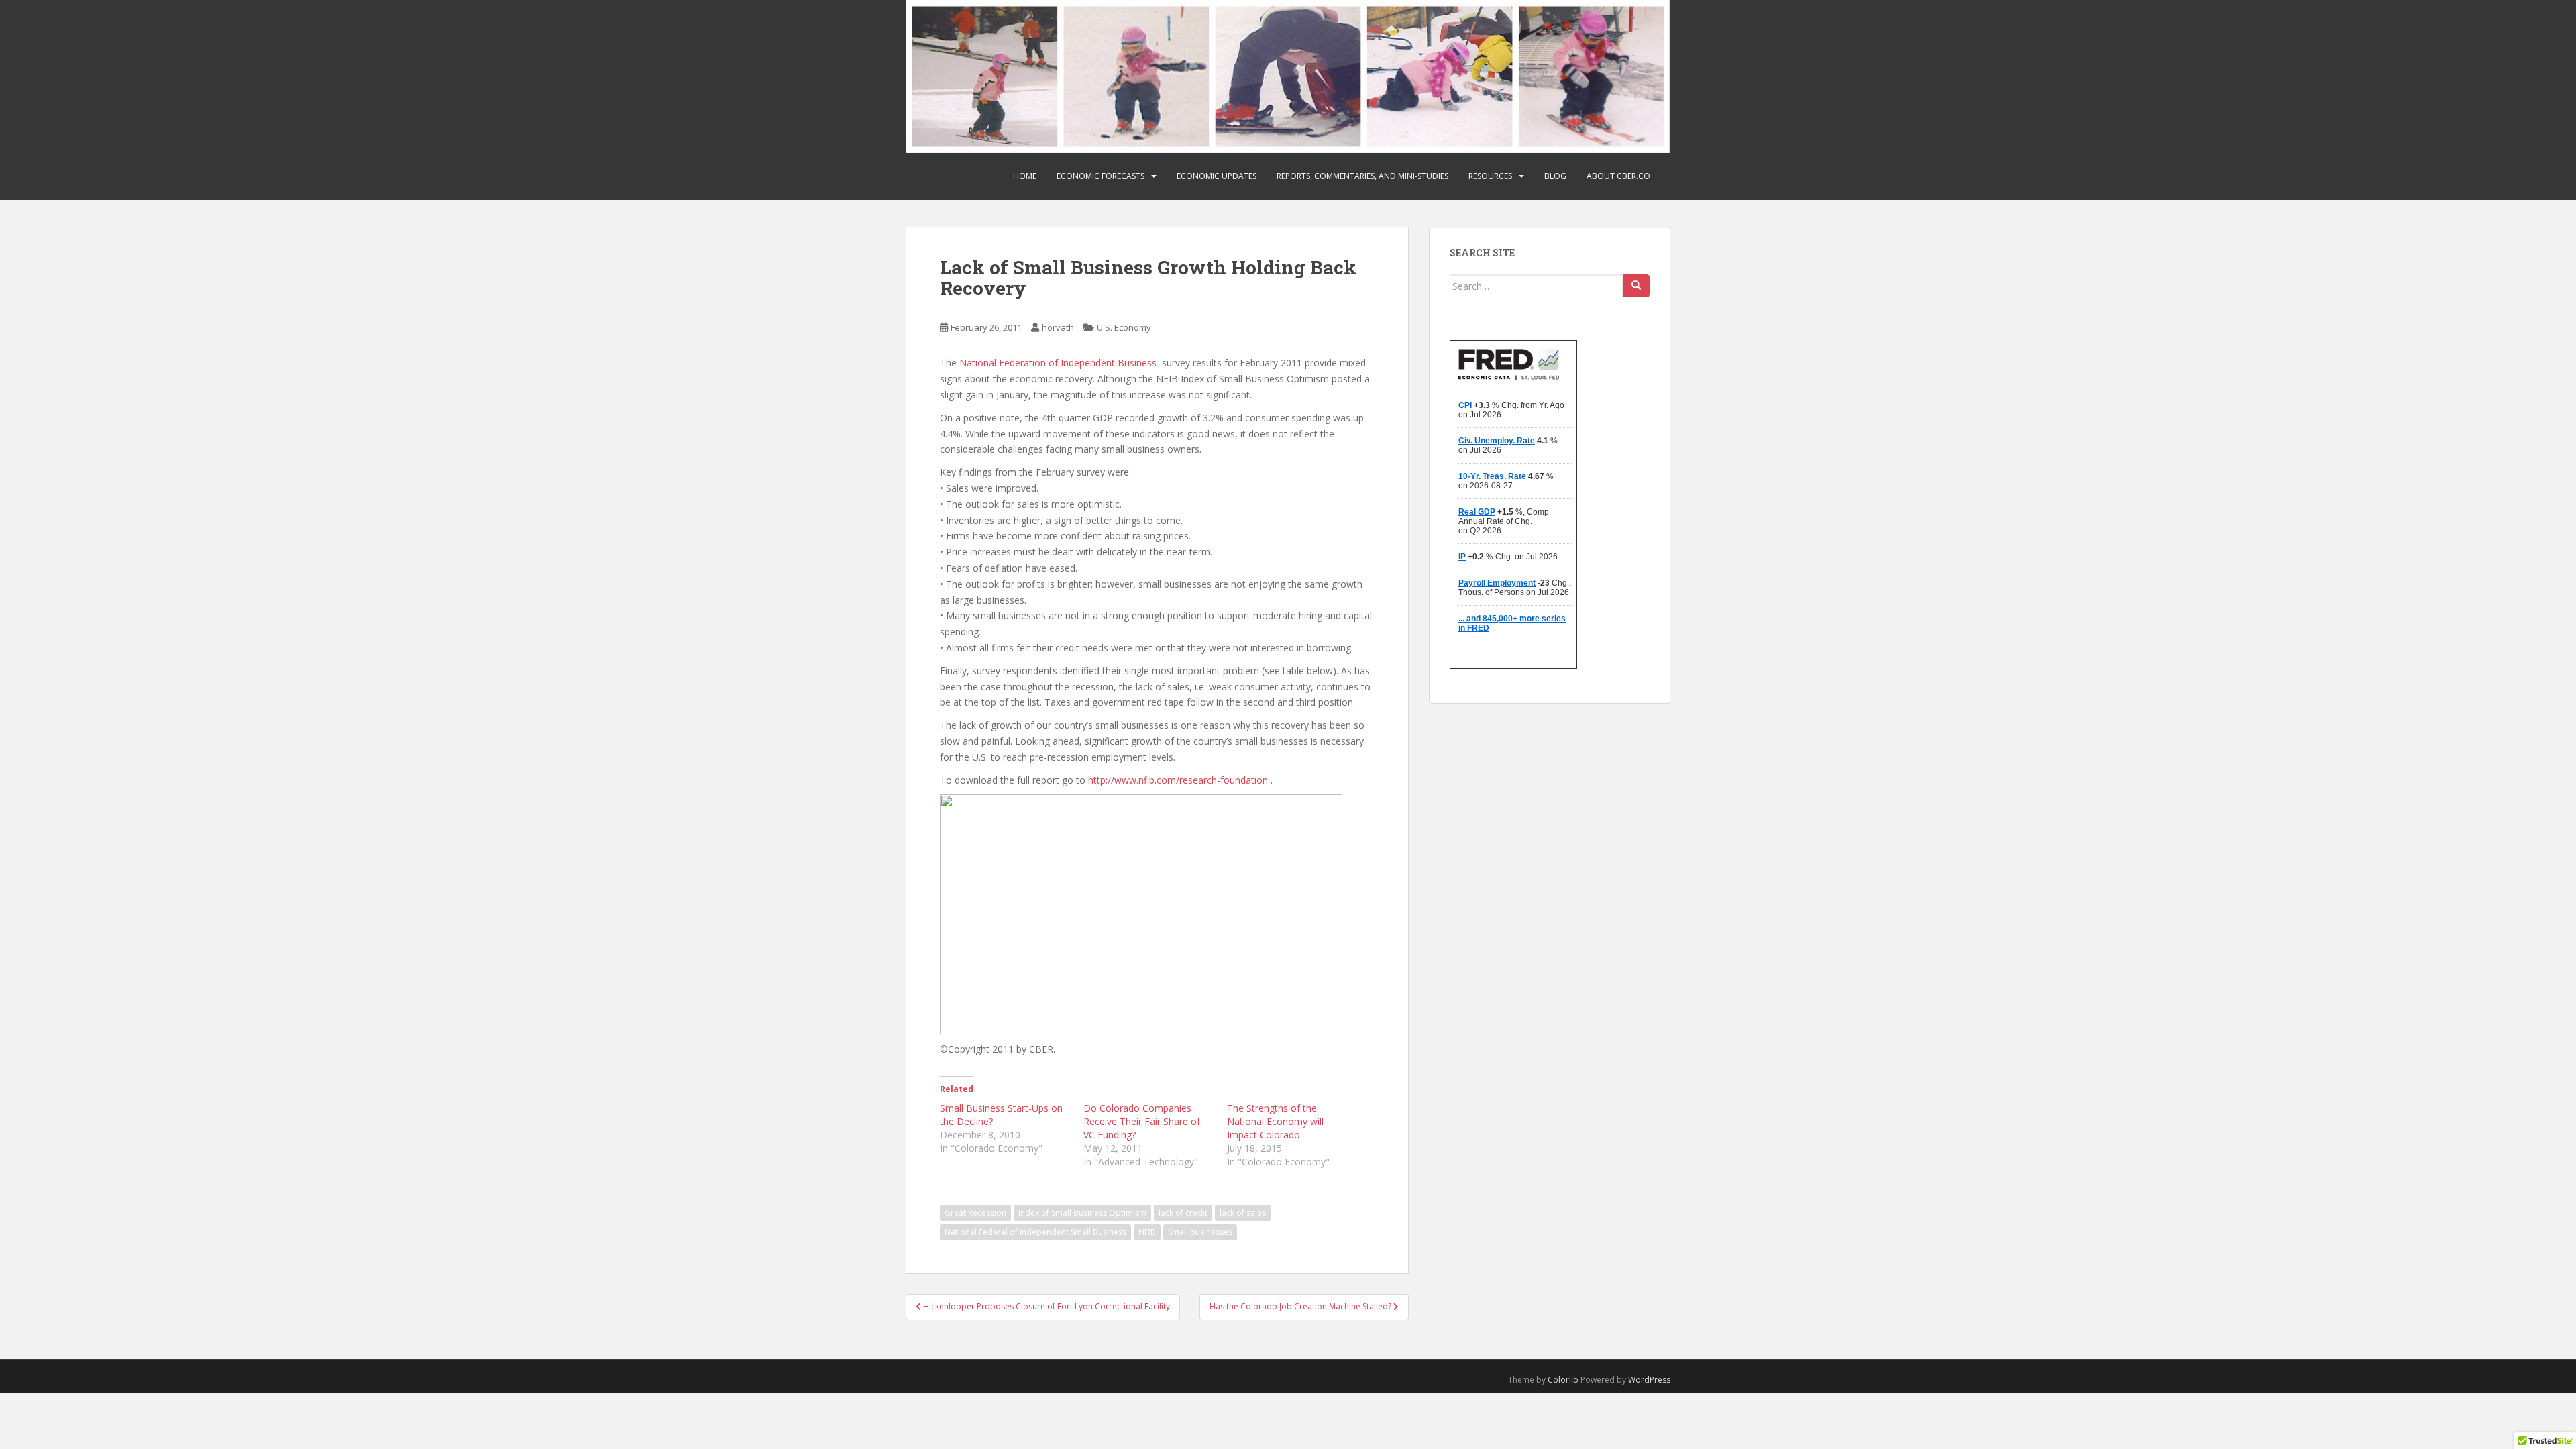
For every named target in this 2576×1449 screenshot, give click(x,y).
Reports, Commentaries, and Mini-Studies (1362, 176)
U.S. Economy (1124, 327)
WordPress (1649, 1380)
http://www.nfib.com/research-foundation (1178, 780)
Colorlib (1563, 1380)
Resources (1490, 176)
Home (1025, 176)
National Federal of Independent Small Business (1035, 1232)
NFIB (1147, 1232)
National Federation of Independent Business (1058, 363)
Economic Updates (1217, 176)
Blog (1555, 176)
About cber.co (1618, 176)
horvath (1058, 327)
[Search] (1636, 286)
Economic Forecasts (1101, 176)
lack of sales (1243, 1213)
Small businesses (1200, 1232)
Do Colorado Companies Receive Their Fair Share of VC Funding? (1142, 1121)
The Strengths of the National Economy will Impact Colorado (1275, 1121)
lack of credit (1183, 1213)
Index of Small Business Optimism (1082, 1213)
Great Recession (975, 1213)
